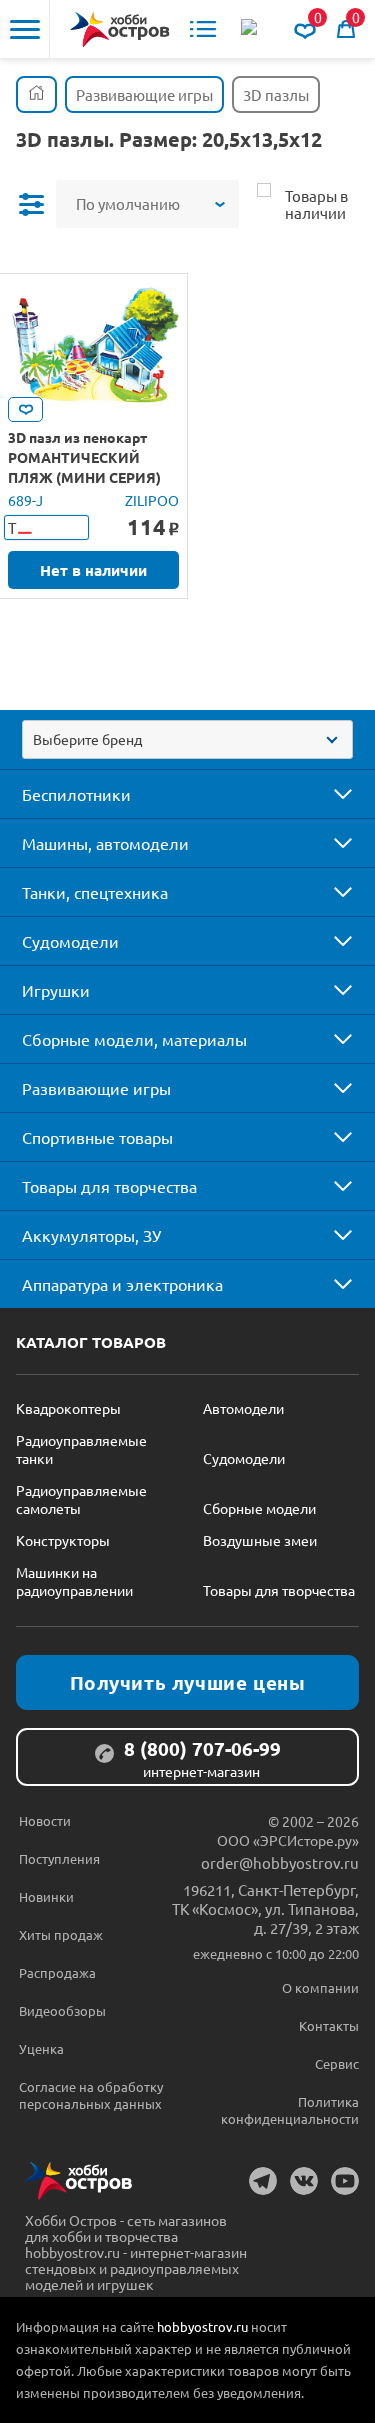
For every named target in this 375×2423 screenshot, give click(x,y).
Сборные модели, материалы (134, 1039)
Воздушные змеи (260, 1540)
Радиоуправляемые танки (81, 1449)
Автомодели (243, 1408)
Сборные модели (259, 1508)
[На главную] (120, 29)
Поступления (59, 1858)
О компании (320, 1987)
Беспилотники (76, 794)
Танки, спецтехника (95, 892)
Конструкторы (63, 1540)
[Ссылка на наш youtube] (345, 2181)
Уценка (41, 2048)
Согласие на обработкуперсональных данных (91, 2095)
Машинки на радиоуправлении (74, 1581)
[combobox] (187, 739)
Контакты (329, 2025)
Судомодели (70, 941)
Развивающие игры (96, 1088)
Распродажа (57, 1972)
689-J (25, 500)
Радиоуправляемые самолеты (81, 1499)
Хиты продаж (61, 1934)
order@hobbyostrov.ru (280, 1862)
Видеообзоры (62, 2010)
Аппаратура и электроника (122, 1284)
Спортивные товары (97, 1137)
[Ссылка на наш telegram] (263, 2181)
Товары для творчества (109, 1186)
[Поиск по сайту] (251, 29)
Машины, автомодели (105, 843)
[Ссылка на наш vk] (304, 2181)
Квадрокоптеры (68, 1408)
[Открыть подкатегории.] (329, 794)
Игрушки (56, 990)
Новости (45, 1820)
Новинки (46, 1896)
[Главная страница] (36, 94)
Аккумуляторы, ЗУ (91, 1235)
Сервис (337, 2063)
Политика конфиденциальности (290, 2110)
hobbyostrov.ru (202, 2326)
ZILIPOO (152, 500)
